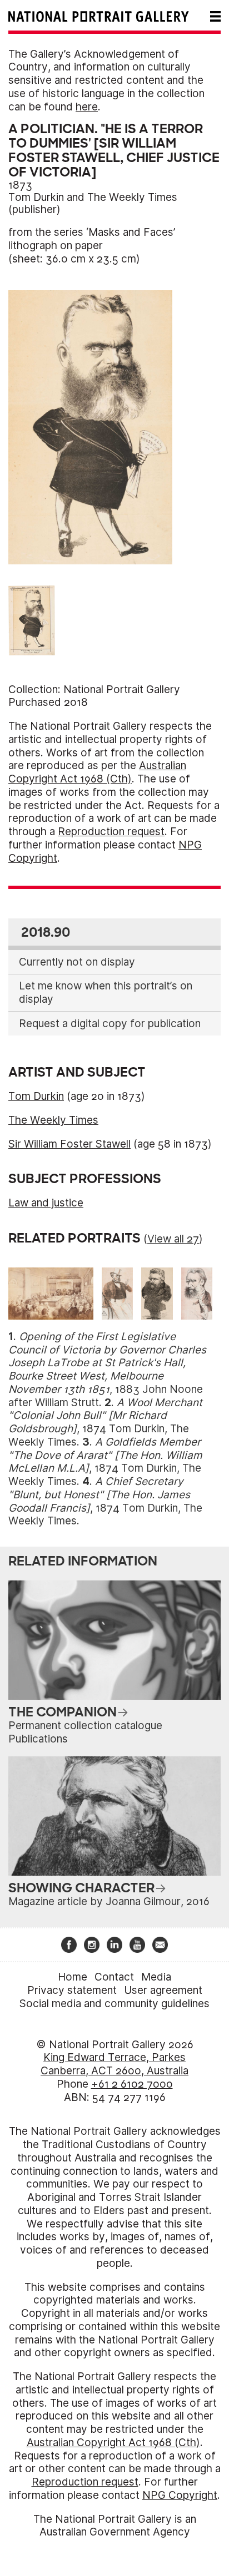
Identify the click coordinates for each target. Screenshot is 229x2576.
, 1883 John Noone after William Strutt (107, 1370)
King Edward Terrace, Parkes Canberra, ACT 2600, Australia (114, 2064)
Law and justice (46, 1203)
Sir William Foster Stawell (69, 1144)
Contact (114, 1977)
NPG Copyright (180, 2495)
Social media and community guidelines (114, 2004)
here (87, 107)
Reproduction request (111, 832)
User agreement (163, 1990)
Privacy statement (72, 1990)
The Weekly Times (132, 197)
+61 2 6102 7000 (132, 2084)
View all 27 (173, 1239)
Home (73, 1977)
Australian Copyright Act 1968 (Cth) (97, 772)
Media (156, 1977)
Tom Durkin (36, 197)
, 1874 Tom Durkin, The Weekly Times (105, 1422)
